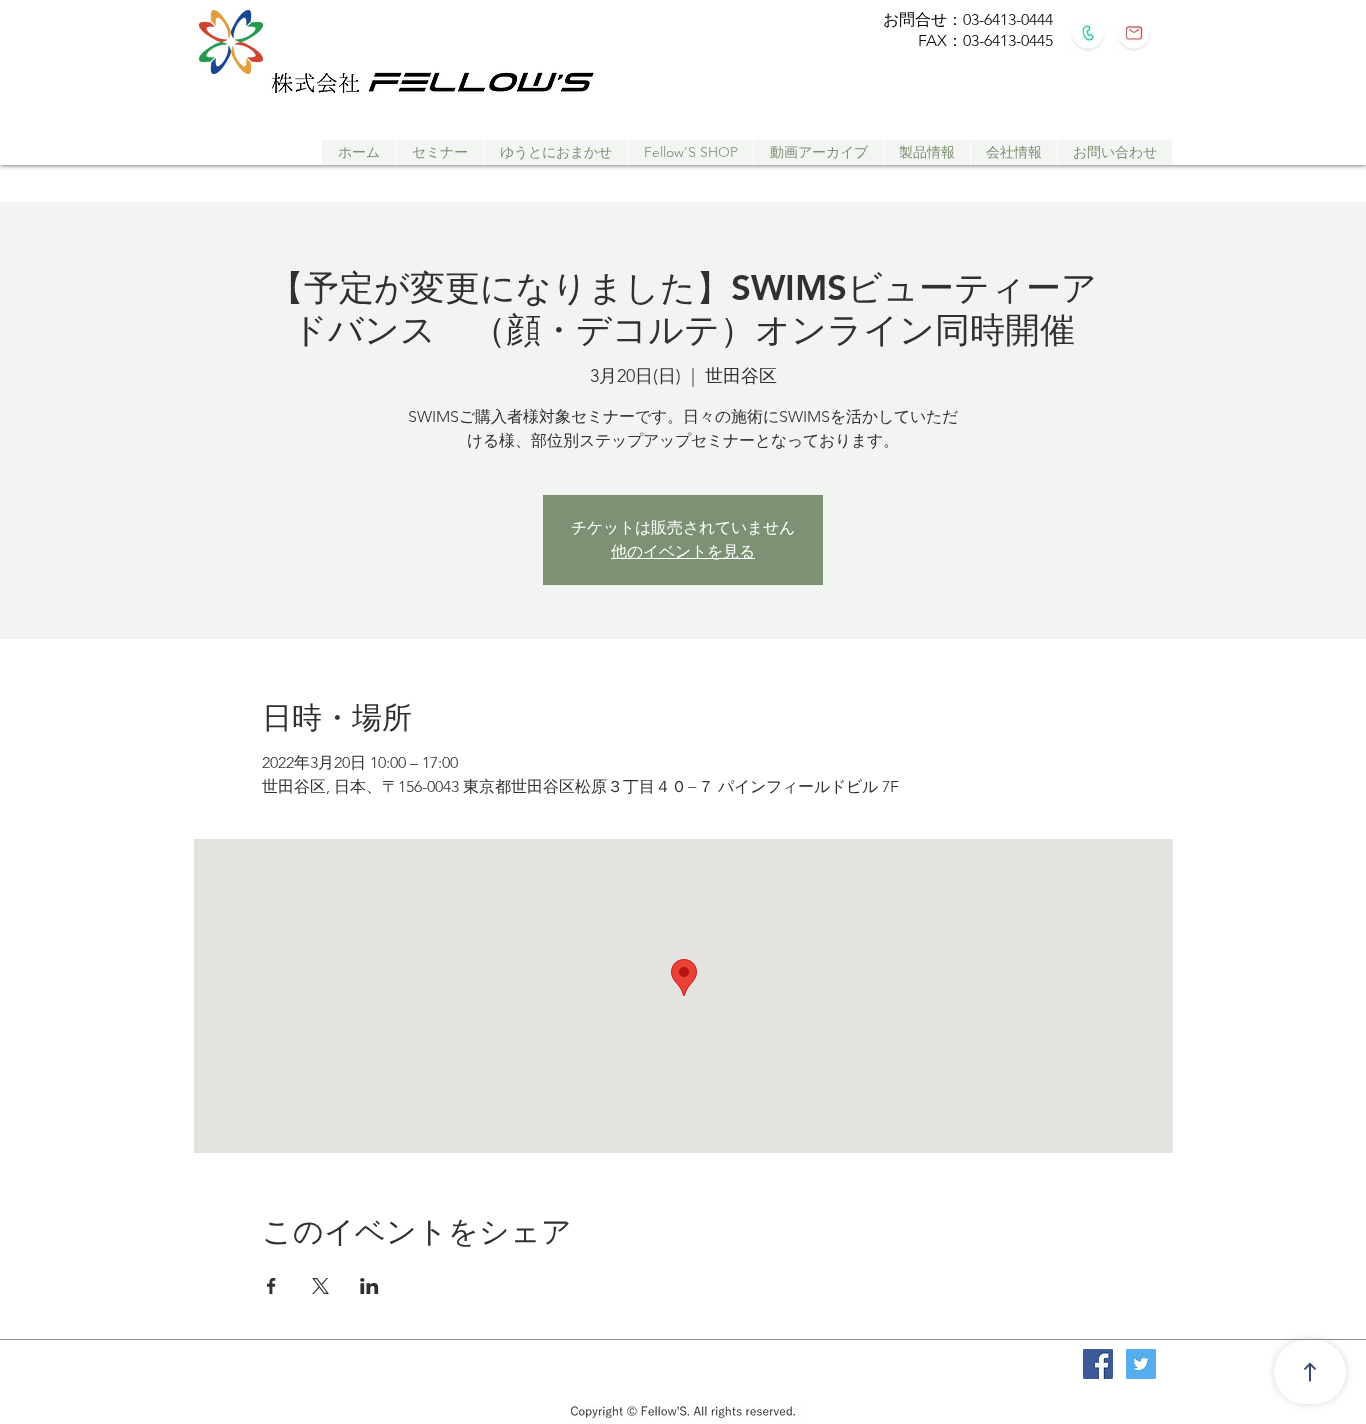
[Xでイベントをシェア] (320, 1286)
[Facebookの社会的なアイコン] (1098, 1364)
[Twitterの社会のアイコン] (1141, 1364)
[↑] (1310, 1372)
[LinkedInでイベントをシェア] (369, 1286)
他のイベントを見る (683, 551)
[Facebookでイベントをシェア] (271, 1286)
